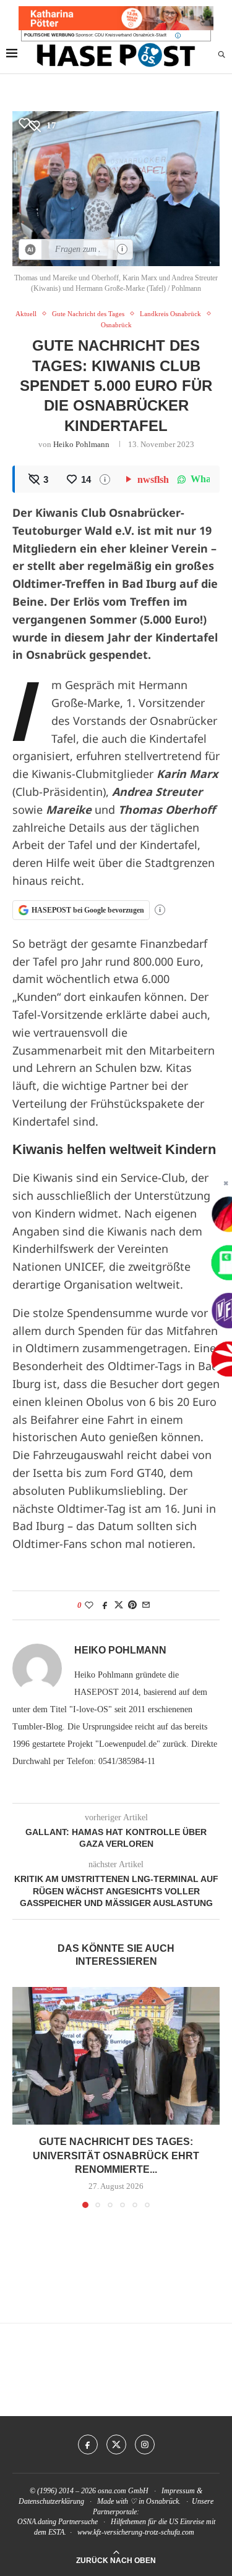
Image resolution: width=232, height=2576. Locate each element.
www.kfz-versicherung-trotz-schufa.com (136, 2532)
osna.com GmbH (123, 2491)
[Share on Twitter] (119, 1605)
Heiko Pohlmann (81, 444)
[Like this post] (89, 1605)
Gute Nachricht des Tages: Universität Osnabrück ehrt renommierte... (116, 2156)
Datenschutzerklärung (51, 2501)
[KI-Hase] (31, 249)
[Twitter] (116, 2444)
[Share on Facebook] (105, 1605)
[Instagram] (145, 2444)
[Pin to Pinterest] (132, 1605)
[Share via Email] (146, 1605)
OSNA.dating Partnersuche (58, 2522)
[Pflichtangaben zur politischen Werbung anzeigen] (178, 36)
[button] (23, 2097)
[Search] (221, 55)
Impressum (178, 2491)
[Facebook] (88, 2444)
